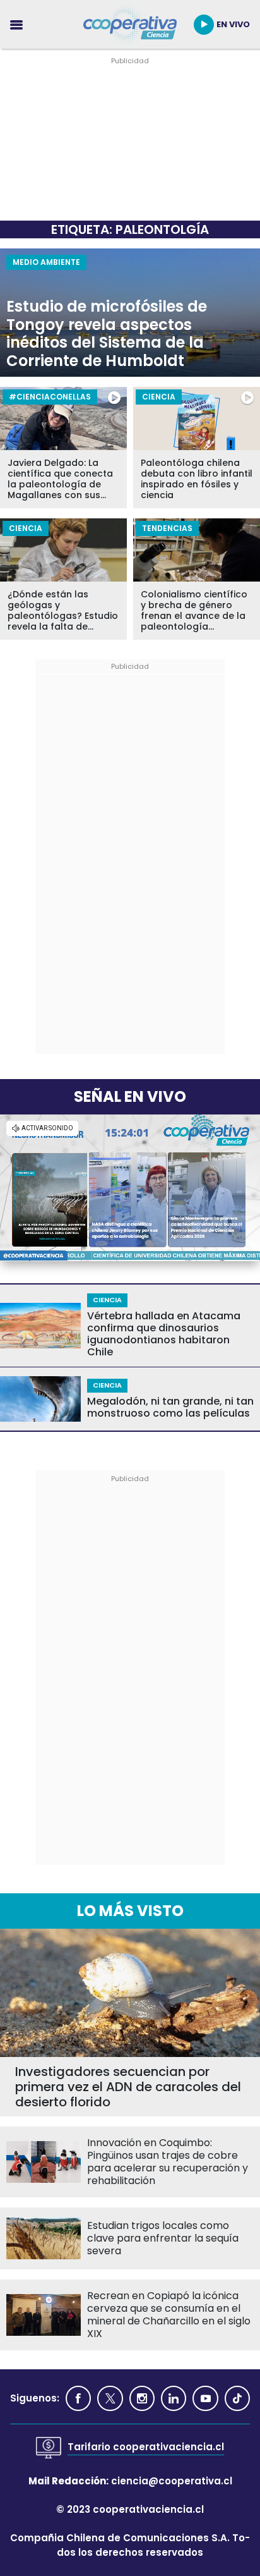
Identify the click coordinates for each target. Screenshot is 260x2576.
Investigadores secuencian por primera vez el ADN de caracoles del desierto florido (128, 2087)
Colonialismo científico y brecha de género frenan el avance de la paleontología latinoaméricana (194, 611)
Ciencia (159, 397)
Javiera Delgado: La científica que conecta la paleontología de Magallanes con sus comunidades (60, 479)
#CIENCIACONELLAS (50, 397)
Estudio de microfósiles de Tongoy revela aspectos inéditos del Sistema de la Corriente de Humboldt (107, 334)
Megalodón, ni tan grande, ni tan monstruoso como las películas (170, 1407)
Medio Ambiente (46, 262)
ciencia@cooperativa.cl (172, 2481)
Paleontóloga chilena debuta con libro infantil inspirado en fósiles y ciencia (197, 479)
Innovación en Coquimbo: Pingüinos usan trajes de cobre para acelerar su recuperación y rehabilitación (168, 2162)
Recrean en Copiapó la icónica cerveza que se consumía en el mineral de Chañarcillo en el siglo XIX (169, 2315)
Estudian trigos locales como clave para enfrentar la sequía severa (163, 2238)
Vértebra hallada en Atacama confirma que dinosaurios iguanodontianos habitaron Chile (164, 1334)
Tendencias (167, 528)
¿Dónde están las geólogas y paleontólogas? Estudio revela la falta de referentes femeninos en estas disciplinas (63, 611)
